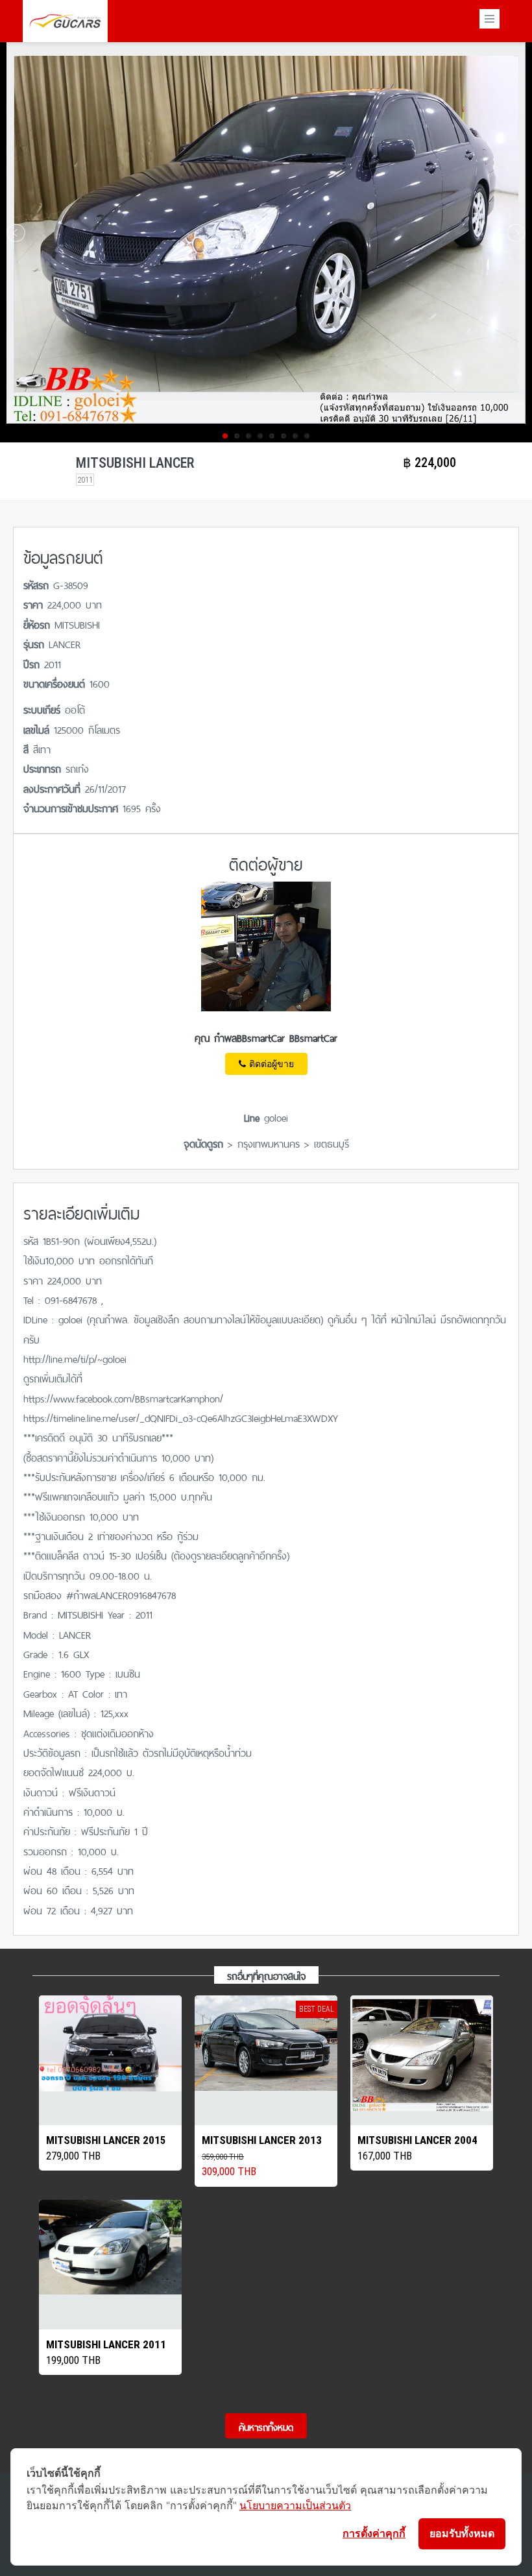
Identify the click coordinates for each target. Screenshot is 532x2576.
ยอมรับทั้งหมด (462, 2533)
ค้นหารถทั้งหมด (266, 2426)
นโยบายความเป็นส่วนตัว (295, 2505)
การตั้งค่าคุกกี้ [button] (374, 2533)
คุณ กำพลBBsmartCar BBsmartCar (266, 1037)
